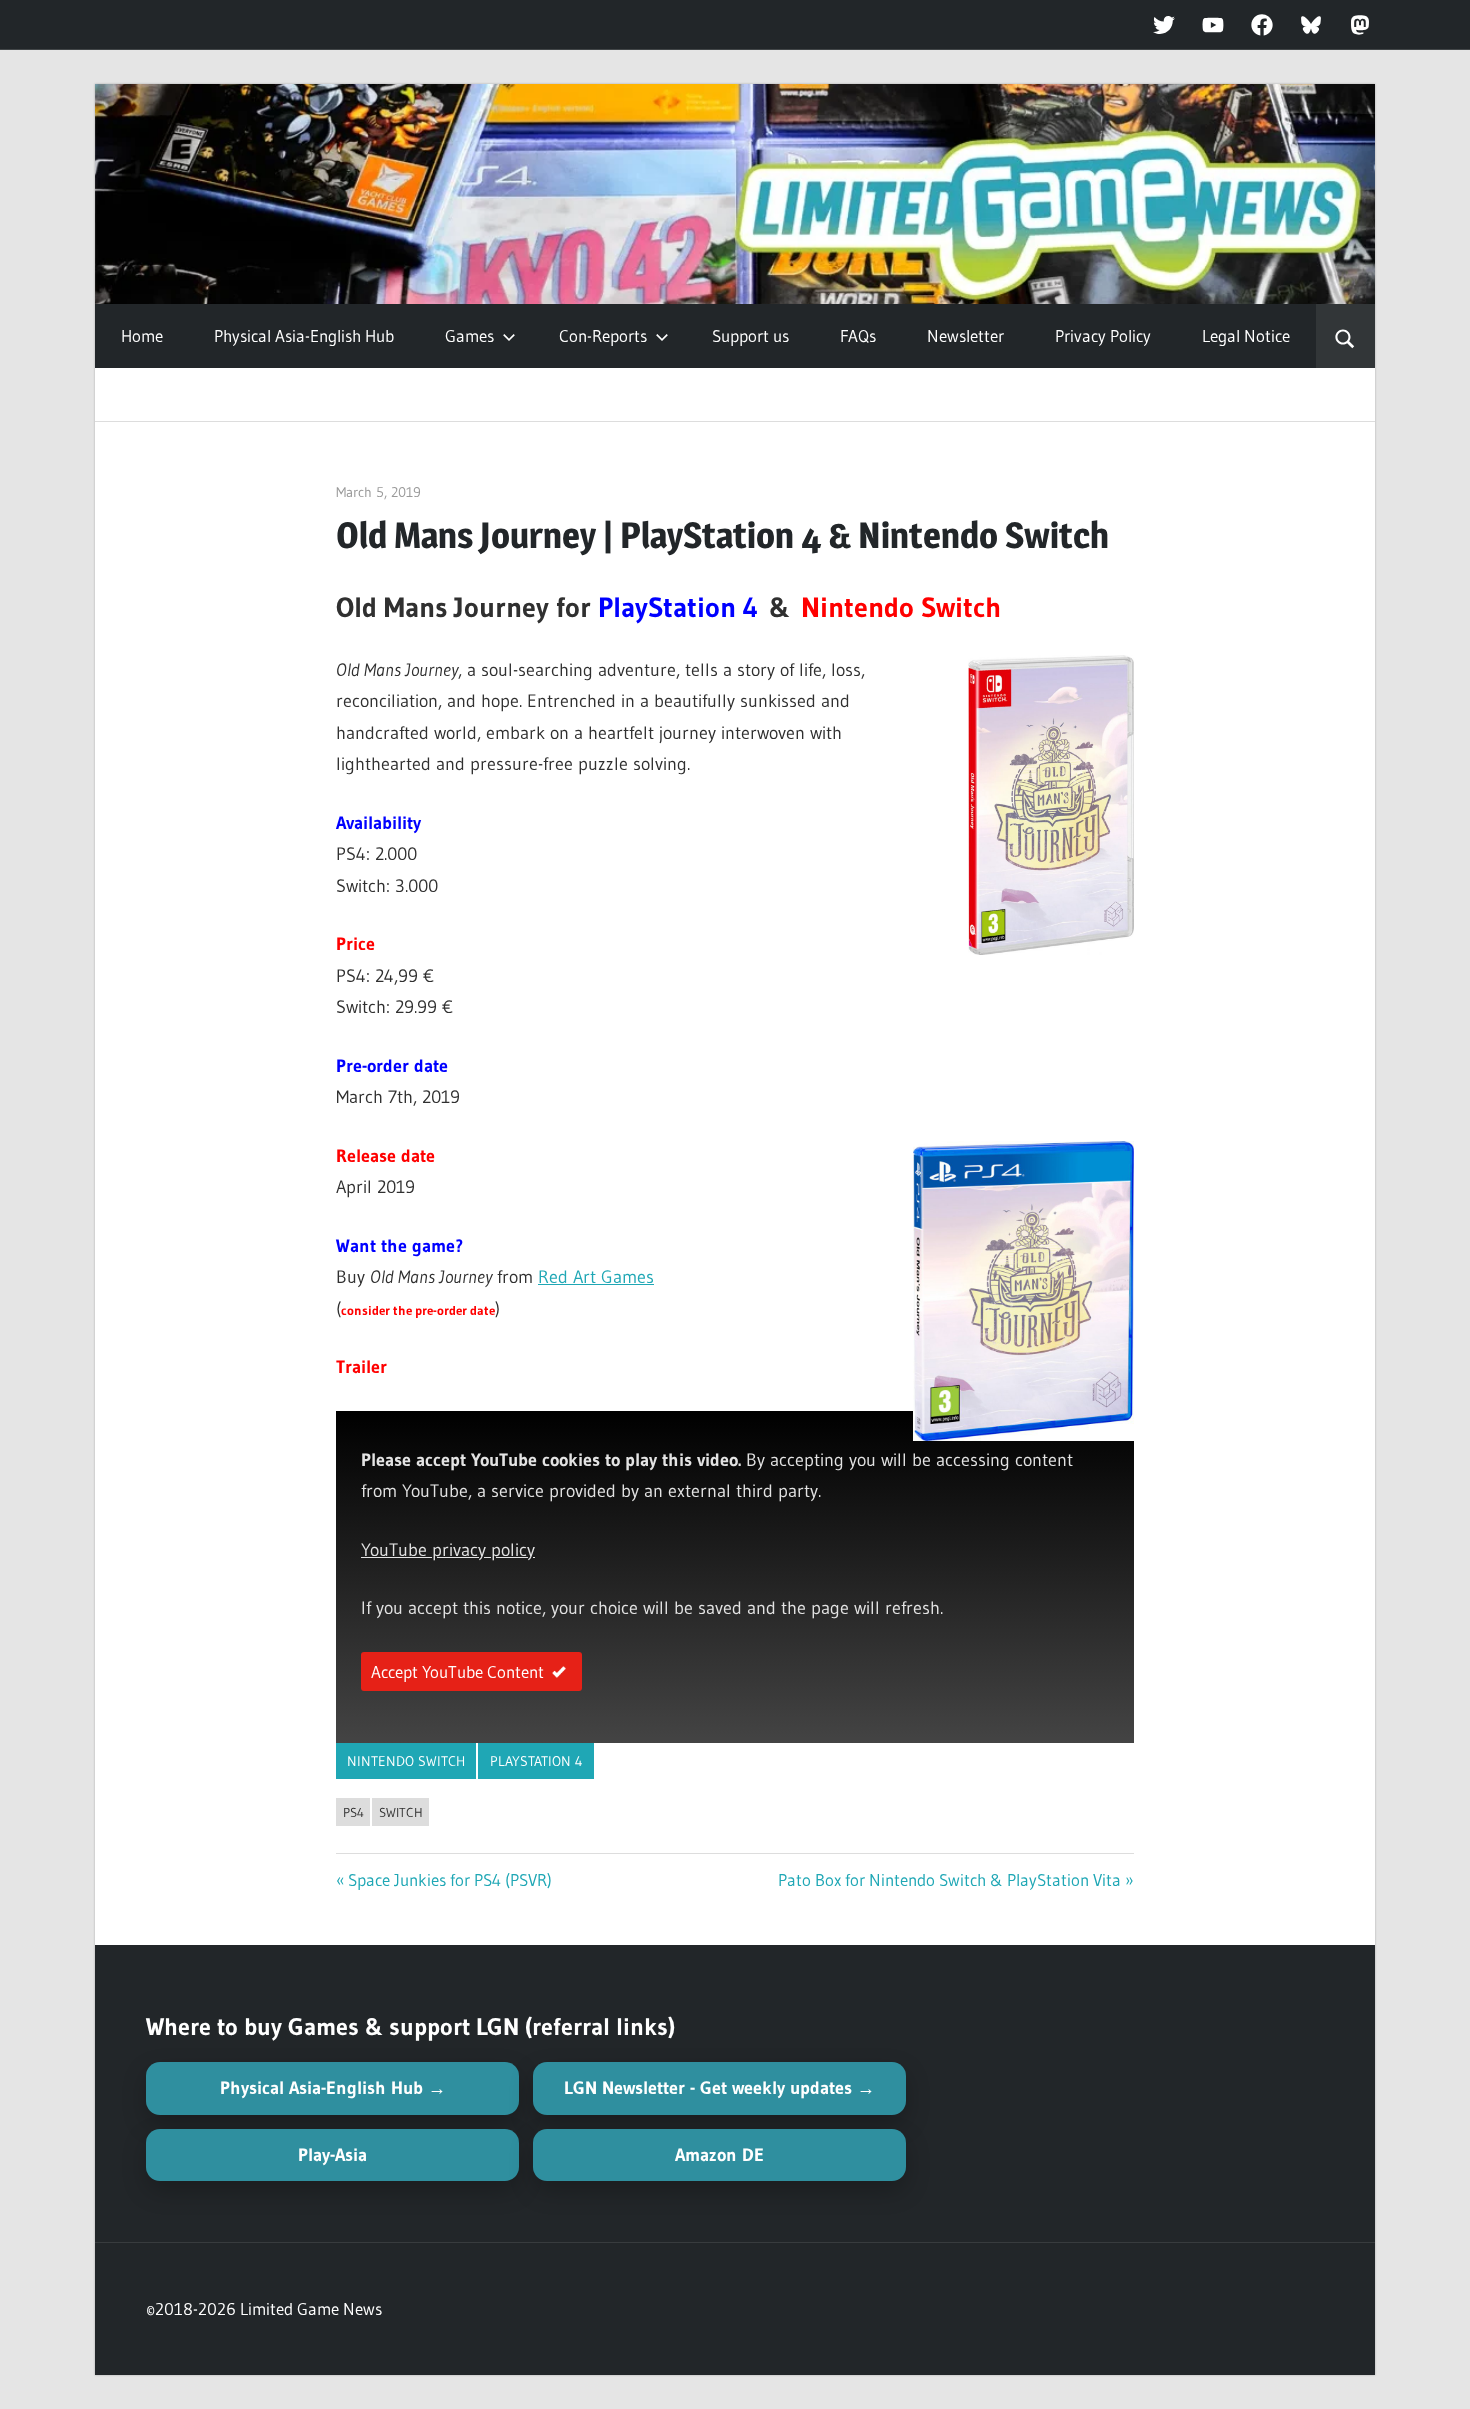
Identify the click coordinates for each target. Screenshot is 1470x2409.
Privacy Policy (1103, 335)
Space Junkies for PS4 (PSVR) (450, 1879)
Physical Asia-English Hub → (333, 2088)
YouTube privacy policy (448, 1550)
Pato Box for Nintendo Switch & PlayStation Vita (949, 1879)
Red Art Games (596, 1277)
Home (142, 335)
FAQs (858, 335)
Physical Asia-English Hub (304, 335)
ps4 (353, 1812)
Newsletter (965, 335)
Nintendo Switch (406, 1761)
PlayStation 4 (536, 1761)
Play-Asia (332, 2155)
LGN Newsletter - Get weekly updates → (719, 2088)
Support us (750, 335)
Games (469, 335)
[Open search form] (1345, 336)
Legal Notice (1246, 335)
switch (401, 1812)
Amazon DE (719, 2155)
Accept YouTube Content (457, 1671)
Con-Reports (603, 335)
